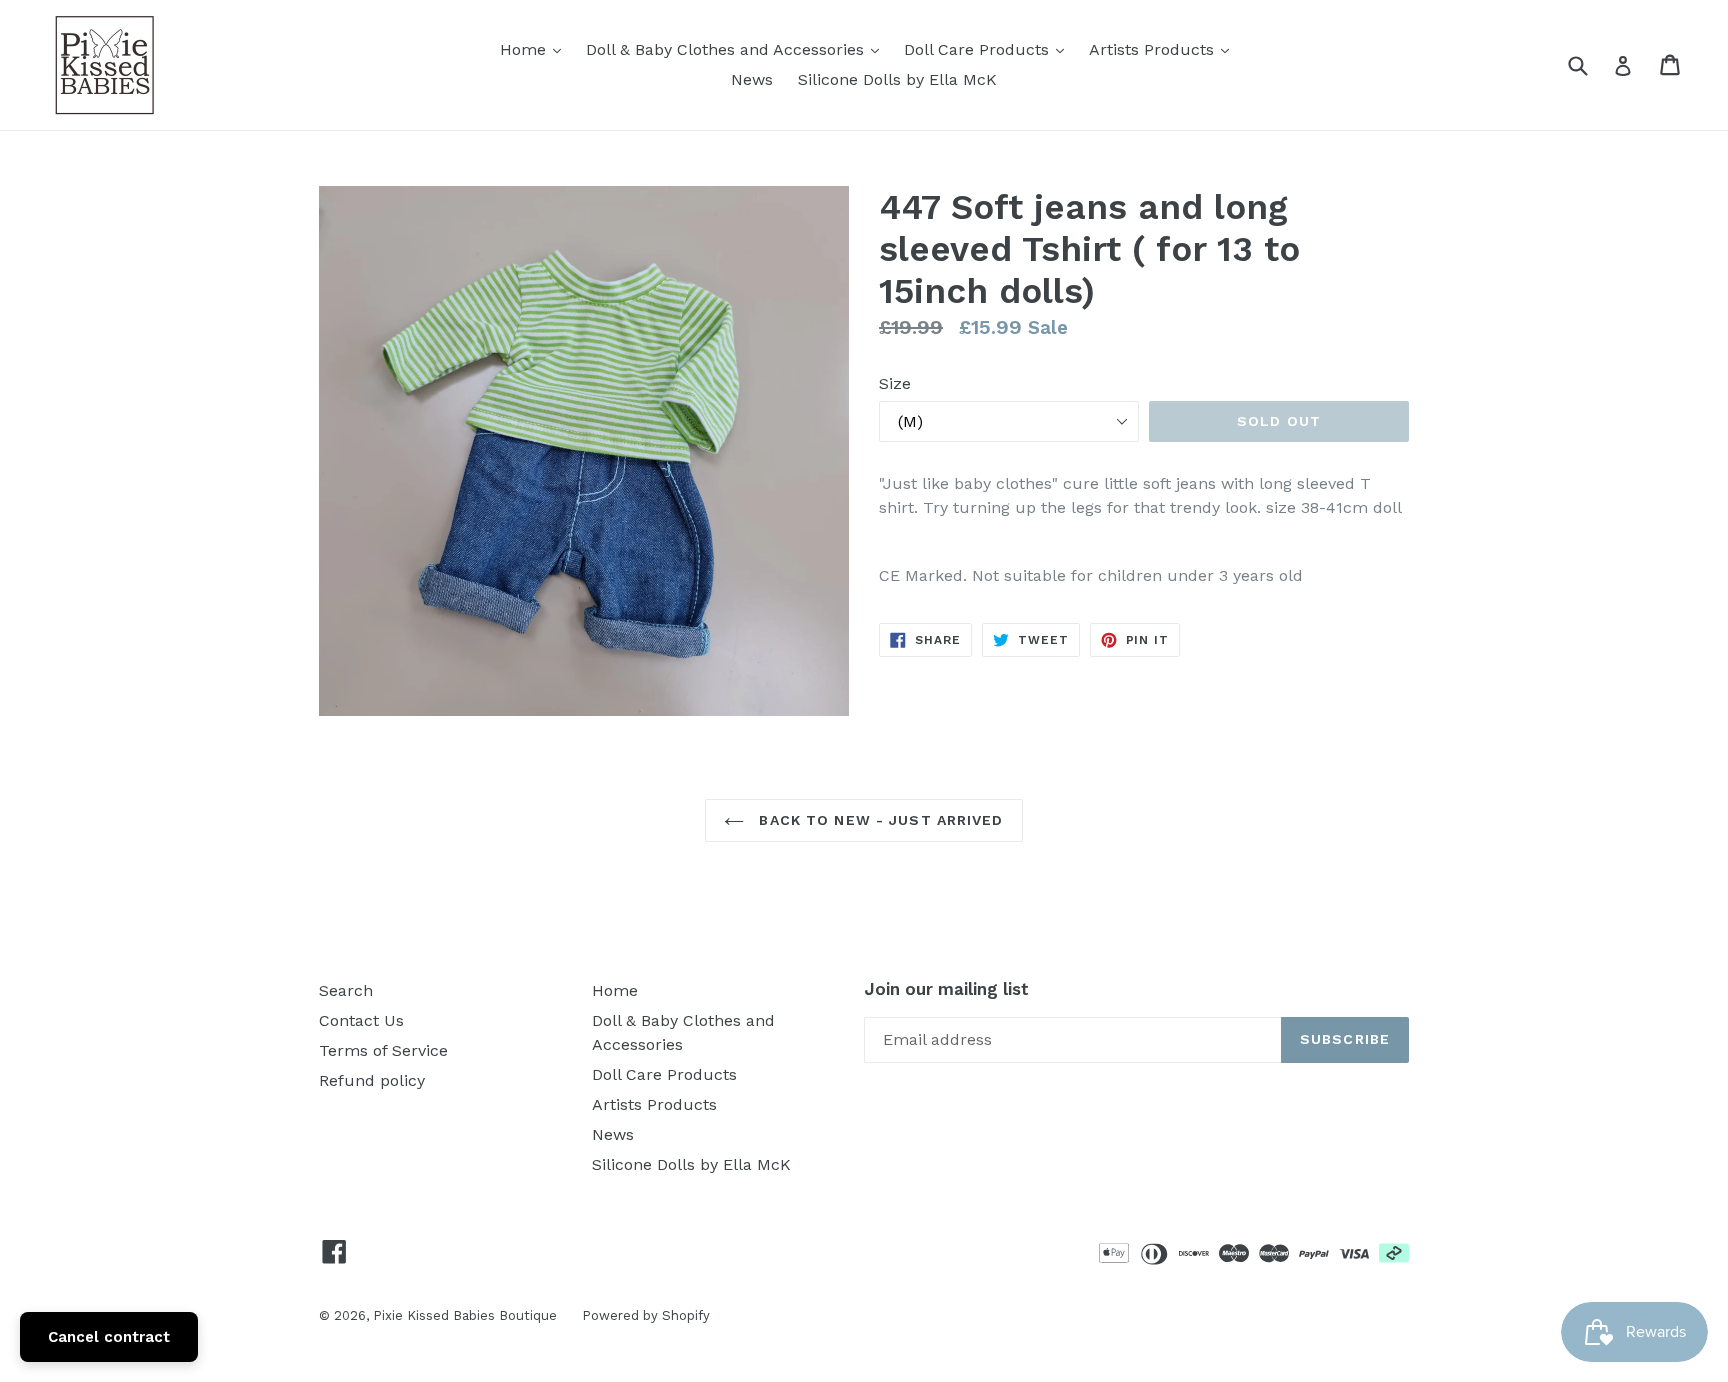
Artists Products (1164, 49)
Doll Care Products (989, 49)
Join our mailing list (946, 989)
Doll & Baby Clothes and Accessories (737, 49)
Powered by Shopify (646, 1315)
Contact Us (361, 1020)
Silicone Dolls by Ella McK (897, 79)
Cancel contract (109, 1337)
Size (895, 383)
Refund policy (372, 1080)
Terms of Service (383, 1050)
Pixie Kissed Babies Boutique (465, 1315)
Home (535, 49)
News (752, 79)
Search (346, 990)
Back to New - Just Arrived (878, 820)
